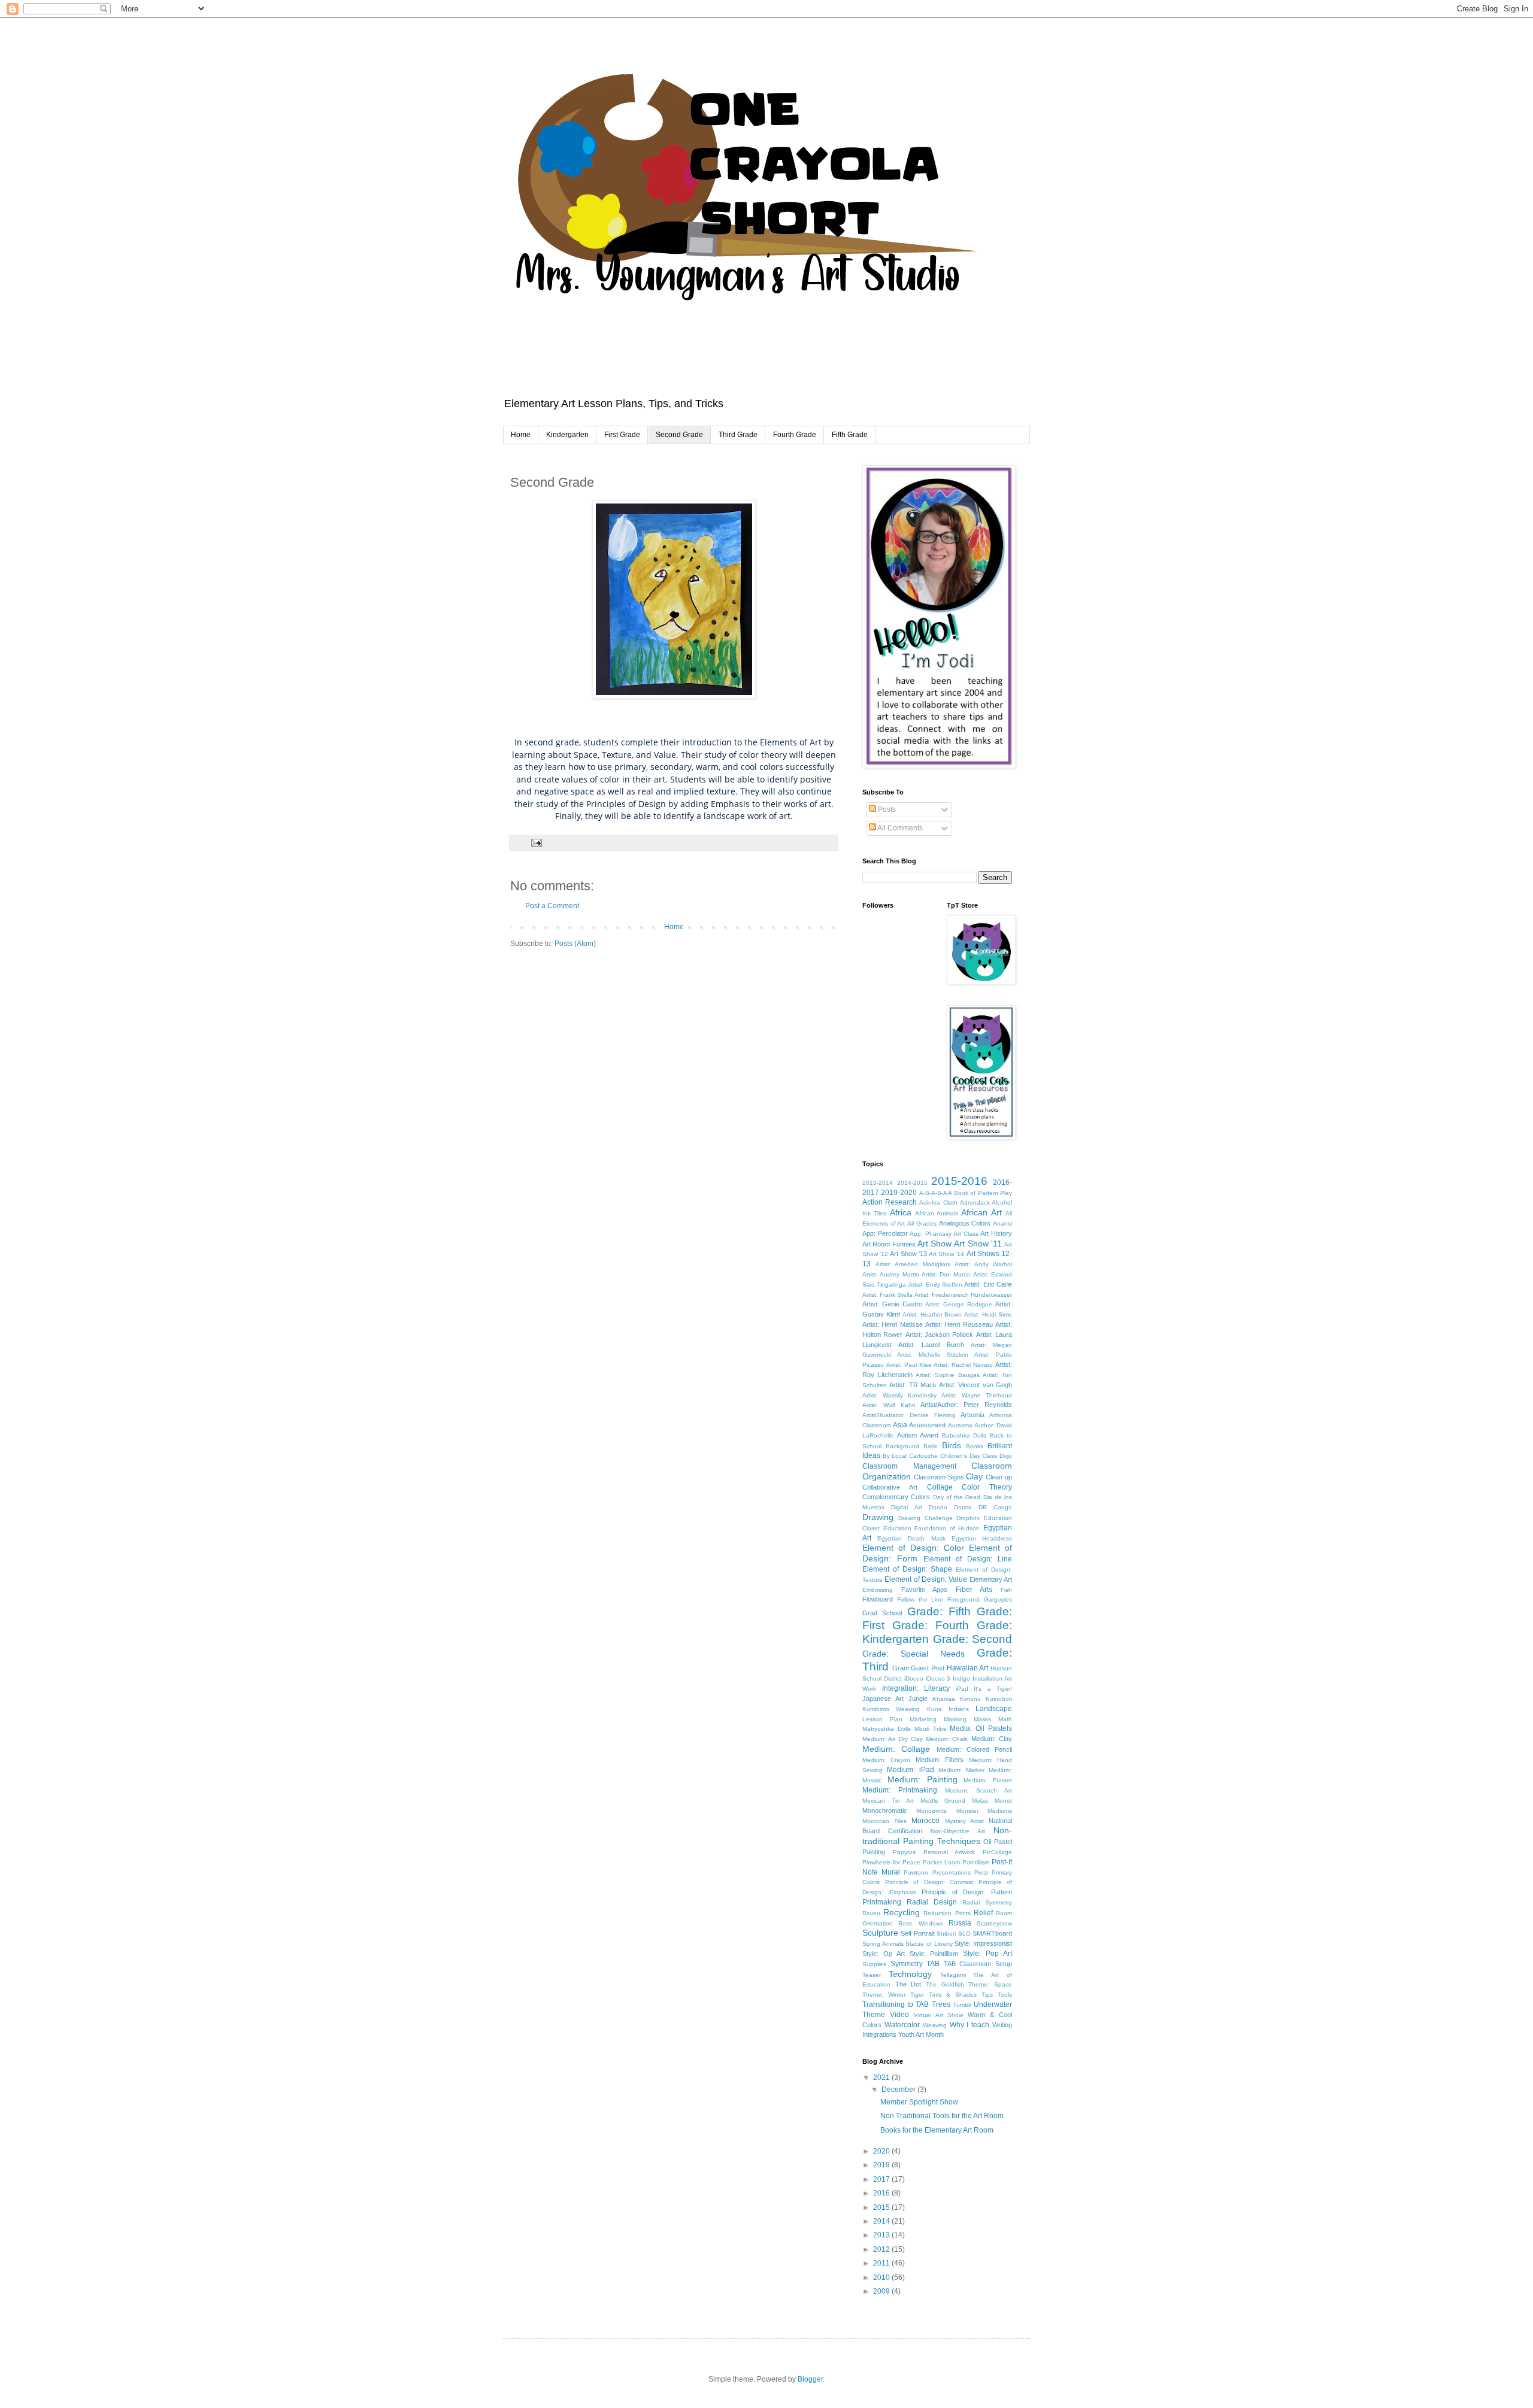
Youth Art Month (921, 2034)
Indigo (961, 1678)
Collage (940, 1487)
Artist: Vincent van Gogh (975, 1385)
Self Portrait (917, 1933)
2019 (882, 2165)
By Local (895, 1456)
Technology (910, 1974)
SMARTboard (992, 1933)
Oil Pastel (998, 1842)
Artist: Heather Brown (932, 1314)
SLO (964, 1934)
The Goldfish (945, 1984)
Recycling (902, 1912)
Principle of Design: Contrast (929, 1882)
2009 (882, 2291)
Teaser (872, 1975)
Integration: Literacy (916, 1688)
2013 (882, 2235)
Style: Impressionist (983, 1943)
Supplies (874, 1964)
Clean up (999, 1477)
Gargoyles (998, 1599)
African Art (981, 1212)
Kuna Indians (948, 1709)
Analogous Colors (965, 1223)
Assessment (927, 1425)
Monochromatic (885, 1810)
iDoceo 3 (938, 1678)
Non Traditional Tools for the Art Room (942, 2116)
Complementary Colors (896, 1497)
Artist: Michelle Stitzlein (933, 1355)
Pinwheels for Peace (891, 1862)
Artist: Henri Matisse (893, 1324)
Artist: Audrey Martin (891, 1274)
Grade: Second (973, 1639)
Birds (952, 1445)
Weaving (935, 2025)
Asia (900, 1425)
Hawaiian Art (968, 1668)
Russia (960, 1923)
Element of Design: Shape (908, 1569)
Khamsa (944, 1699)
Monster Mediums (984, 1811)
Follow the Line (920, 1599)
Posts (886, 809)
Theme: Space (990, 1984)
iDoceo (914, 1678)
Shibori (946, 1934)
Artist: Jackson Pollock (940, 1335)
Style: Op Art (884, 1954)
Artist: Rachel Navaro (963, 1365)
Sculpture (880, 1933)
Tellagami (953, 1975)
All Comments (899, 828)
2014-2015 (912, 1183)
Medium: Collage (896, 1749)
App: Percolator (885, 1233)
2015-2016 (959, 1181)
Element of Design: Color (913, 1548)
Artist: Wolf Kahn (889, 1405)
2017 (882, 2179)
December (899, 2089)
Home (521, 435)
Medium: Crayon (886, 1760)
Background (902, 1446)
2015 (882, 2207)
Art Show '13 (908, 1254)
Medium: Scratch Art (978, 1790)
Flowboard (878, 1599)
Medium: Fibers (940, 1760)
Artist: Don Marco (946, 1274)
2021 (882, 2078)
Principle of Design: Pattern (967, 1892)
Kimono (970, 1699)
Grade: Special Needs (914, 1654)
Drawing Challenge (925, 1518)
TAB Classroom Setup (978, 1964)
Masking (955, 1719)
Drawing (878, 1517)
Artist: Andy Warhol (983, 1264)
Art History (996, 1233)
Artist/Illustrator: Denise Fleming (909, 1415)
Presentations (952, 1872)
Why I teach (970, 2025)
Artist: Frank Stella (887, 1295)
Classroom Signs (939, 1477)
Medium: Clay (992, 1739)
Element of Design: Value (926, 1579)
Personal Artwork (949, 1852)
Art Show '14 (946, 1254)
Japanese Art (883, 1699)
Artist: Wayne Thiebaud (977, 1395)
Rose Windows (920, 1923)
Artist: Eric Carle (988, 1284)
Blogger (810, 2379)
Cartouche (923, 1456)
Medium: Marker (961, 1770)
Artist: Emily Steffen (936, 1285)
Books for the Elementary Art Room (937, 2130)
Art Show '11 (978, 1244)
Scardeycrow (994, 1923)
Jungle (918, 1699)
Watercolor (902, 2025)
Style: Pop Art (987, 1954)
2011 (882, 2263)
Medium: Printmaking (900, 1790)
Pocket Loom (941, 1862)
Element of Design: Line (968, 1559)
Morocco (925, 1821)
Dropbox (968, 1518)
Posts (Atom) (575, 944)
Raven (871, 1913)
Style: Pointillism (934, 1954)
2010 (882, 2277)
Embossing (878, 1590)
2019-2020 (899, 1193)
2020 (882, 2151)
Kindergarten (567, 435)
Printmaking (882, 1902)
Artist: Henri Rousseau (959, 1324)
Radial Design (932, 1902)
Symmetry (907, 1964)
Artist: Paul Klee (909, 1365)
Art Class (966, 1234)
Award (929, 1435)
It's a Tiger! (993, 1689)
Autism (907, 1435)
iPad (962, 1689)
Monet (1003, 1801)
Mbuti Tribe (931, 1729)
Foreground (964, 1599)
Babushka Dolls (964, 1435)
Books (975, 1446)
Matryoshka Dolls (887, 1729)
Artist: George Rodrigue (959, 1304)
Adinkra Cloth (938, 1203)
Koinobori (999, 1699)
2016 (882, 2193)
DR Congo (995, 1507)
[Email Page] (536, 842)
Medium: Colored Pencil (975, 1749)
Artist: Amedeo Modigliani (913, 1264)
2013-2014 (878, 1183)
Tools (1005, 1995)
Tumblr (962, 2005)
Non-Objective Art (958, 1831)
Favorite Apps (925, 1590)
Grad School (882, 1613)
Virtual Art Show (939, 2015)
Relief (983, 1913)
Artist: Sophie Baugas (947, 1375)
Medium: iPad (911, 1770)
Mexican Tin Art (888, 1801)
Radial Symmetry (987, 1902)
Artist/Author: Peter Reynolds (966, 1405)
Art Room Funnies (889, 1244)
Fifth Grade (850, 435)
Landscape (994, 1709)
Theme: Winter (884, 1995)
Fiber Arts (974, 1590)
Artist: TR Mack (913, 1385)
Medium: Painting (922, 1779)
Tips (987, 1995)
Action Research (890, 1202)
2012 (882, 2249)
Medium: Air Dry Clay (893, 1739)
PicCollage (997, 1852)
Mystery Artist (964, 1821)
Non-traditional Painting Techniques (937, 1836)
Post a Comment (552, 906)
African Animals (937, 1213)
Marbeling (923, 1719)
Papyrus (904, 1852)
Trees (941, 2004)
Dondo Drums (950, 1507)
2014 (882, 2221)
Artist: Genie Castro (892, 1304)
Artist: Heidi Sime (988, 1314)
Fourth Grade (795, 435)
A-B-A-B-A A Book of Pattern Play (966, 1193)
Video (899, 2015)
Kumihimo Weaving (891, 1709)
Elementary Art (991, 1579)
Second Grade (679, 435)
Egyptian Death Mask (911, 1538)
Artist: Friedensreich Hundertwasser (963, 1295)
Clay (974, 1476)
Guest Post (928, 1668)
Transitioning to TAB (896, 2004)
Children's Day (960, 1456)
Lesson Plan (882, 1719)
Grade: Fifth (939, 1611)
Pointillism (976, 1862)
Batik (930, 1446)
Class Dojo (997, 1456)
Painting (874, 1852)
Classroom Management (909, 1466)
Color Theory (987, 1487)
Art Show (934, 1244)
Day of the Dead (957, 1497)
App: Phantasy (931, 1234)
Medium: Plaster (988, 1780)
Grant (901, 1668)
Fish (1006, 1590)
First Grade (622, 435)
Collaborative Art (890, 1487)
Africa (901, 1212)
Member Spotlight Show (919, 2102)
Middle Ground (943, 1801)
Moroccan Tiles (884, 1821)
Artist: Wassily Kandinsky (899, 1395)
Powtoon (916, 1872)
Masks (982, 1719)
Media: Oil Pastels (981, 1728)
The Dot (908, 1984)
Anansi (1002, 1223)
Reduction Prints (947, 1913)
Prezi (981, 1872)
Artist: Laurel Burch (931, 1345)
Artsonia (972, 1415)
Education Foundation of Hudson (932, 1528)
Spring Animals (883, 1944)
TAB (933, 1964)
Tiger (917, 1995)
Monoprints (931, 1811)
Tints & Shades (953, 1995)
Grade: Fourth (931, 1625)
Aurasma (960, 1425)
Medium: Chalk (947, 1739)
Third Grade (738, 435)
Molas (980, 1801)
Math (1005, 1719)
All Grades (922, 1223)
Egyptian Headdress (982, 1538)
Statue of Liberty (929, 1944)
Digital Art (906, 1507)
